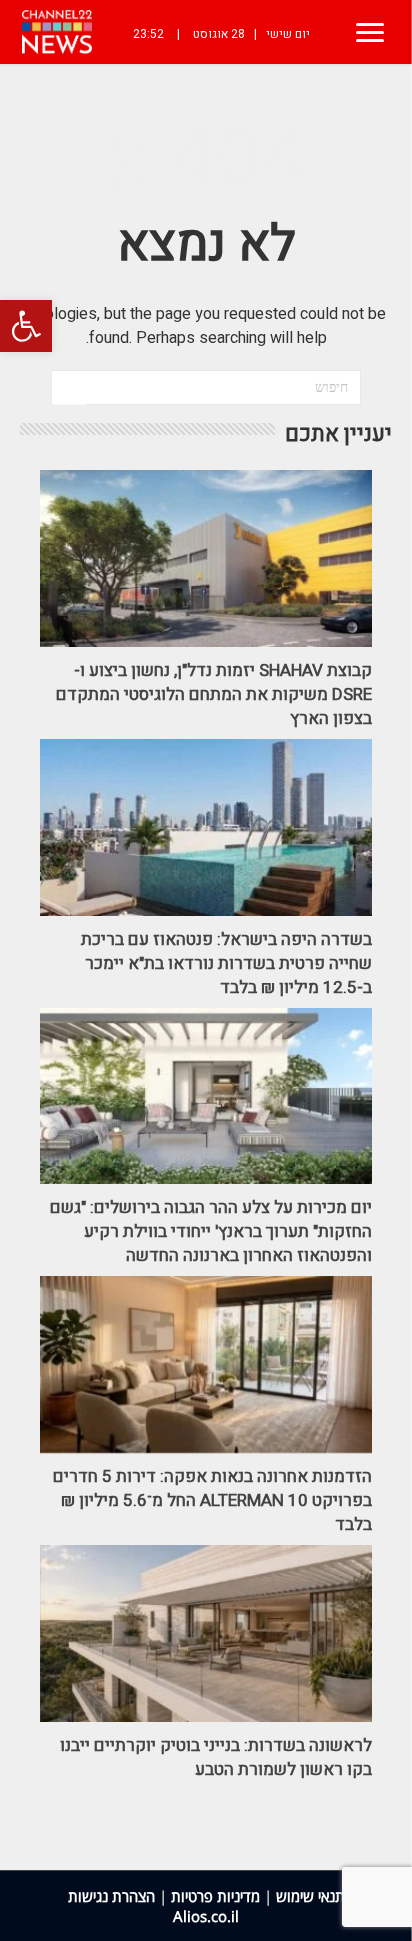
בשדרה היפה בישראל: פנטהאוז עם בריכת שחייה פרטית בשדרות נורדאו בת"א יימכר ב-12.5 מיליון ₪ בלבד (226, 963)
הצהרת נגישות (111, 1896)
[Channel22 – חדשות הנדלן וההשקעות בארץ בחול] (57, 32)
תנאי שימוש (310, 1896)
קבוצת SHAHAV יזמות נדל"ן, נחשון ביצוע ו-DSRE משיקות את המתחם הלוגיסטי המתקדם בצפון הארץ (214, 694)
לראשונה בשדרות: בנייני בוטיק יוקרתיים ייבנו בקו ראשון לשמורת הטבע (216, 1757)
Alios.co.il (206, 1916)
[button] (26, 326)
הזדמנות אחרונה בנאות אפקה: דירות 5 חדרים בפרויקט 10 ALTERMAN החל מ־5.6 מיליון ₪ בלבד (212, 1500)
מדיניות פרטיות (215, 1896)
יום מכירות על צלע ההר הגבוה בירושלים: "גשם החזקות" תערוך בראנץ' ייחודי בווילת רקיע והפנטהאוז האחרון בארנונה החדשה (211, 1231)
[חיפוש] (69, 388)
